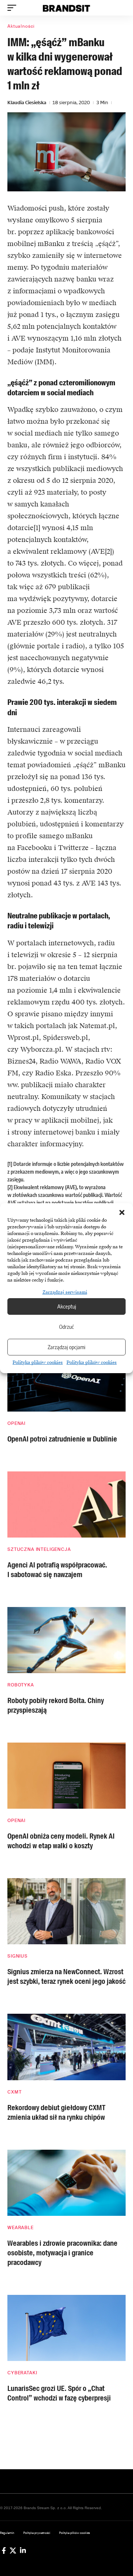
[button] (122, 1212)
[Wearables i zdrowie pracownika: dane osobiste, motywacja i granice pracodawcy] (66, 2183)
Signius (18, 1956)
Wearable (21, 2228)
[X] (13, 2551)
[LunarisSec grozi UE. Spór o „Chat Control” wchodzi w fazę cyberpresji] (66, 2328)
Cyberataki (22, 2373)
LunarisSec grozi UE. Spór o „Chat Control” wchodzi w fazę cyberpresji (59, 2393)
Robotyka (21, 1685)
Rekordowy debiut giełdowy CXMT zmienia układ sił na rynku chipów (56, 2112)
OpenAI (16, 1423)
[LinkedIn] (23, 2551)
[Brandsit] (66, 8)
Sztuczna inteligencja (39, 1549)
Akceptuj (67, 1306)
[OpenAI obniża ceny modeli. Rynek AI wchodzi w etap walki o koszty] (66, 1776)
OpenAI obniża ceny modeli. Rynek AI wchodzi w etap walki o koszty (61, 1841)
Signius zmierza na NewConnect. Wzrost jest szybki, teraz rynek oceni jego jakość (66, 1976)
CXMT (14, 2092)
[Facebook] (4, 2551)
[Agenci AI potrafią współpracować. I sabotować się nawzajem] (66, 1504)
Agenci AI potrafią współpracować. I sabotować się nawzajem (57, 1570)
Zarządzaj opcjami (66, 1347)
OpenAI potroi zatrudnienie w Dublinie (62, 1439)
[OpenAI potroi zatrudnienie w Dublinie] (66, 1379)
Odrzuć (66, 1327)
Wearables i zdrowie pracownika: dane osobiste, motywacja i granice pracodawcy (62, 2253)
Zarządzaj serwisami (65, 1292)
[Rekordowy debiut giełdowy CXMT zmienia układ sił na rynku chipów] (66, 2047)
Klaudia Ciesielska (27, 103)
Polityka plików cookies (38, 1362)
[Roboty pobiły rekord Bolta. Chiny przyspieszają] (66, 1640)
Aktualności (21, 26)
